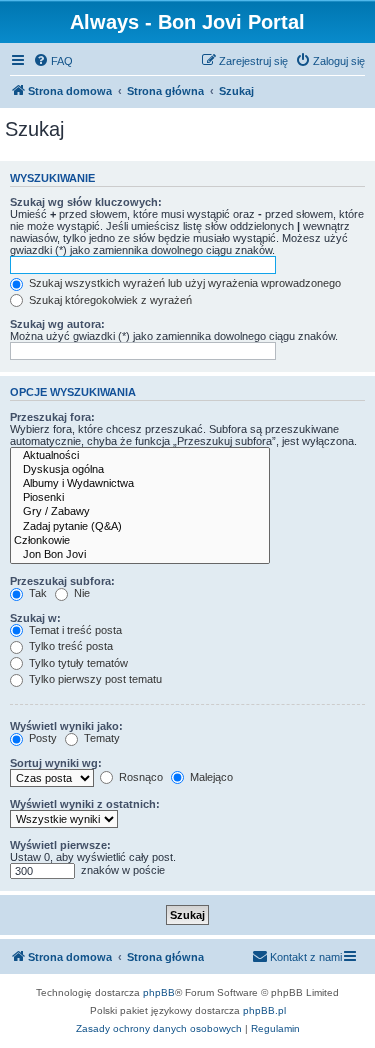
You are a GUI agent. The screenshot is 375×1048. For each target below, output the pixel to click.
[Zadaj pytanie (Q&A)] (140, 527)
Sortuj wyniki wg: (56, 763)
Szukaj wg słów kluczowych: (86, 202)
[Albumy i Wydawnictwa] (140, 484)
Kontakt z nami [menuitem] (306, 957)
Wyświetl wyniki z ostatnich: (85, 804)
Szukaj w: (35, 618)
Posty (41, 738)
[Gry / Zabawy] (140, 512)
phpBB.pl (264, 1010)
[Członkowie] (140, 541)
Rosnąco (139, 777)
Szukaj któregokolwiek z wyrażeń (109, 300)
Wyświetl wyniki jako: (66, 726)
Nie (80, 593)
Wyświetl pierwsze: (60, 845)
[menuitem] (53, 61)
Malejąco (210, 777)
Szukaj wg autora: (57, 324)
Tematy (100, 738)
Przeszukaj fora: (52, 417)
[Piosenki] (140, 498)
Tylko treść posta (69, 646)
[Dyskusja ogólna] (140, 470)
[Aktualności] (140, 456)
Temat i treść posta (74, 630)
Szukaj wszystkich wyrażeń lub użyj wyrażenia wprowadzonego (183, 283)
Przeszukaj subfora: (62, 581)
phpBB (159, 992)
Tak (36, 593)
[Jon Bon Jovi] (140, 555)
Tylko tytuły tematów (77, 663)
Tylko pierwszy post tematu (94, 679)
